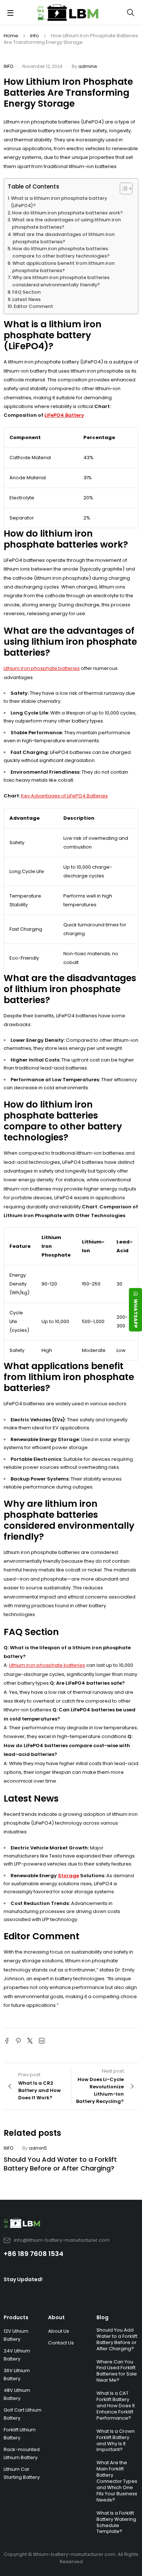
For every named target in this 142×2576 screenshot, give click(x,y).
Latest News (27, 299)
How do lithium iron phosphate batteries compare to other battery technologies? (61, 252)
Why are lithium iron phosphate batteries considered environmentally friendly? (61, 281)
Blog (102, 2317)
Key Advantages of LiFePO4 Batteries (64, 796)
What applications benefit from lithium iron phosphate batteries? (64, 267)
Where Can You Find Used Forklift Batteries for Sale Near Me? (117, 2371)
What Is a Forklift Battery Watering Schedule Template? (116, 2522)
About (56, 2317)
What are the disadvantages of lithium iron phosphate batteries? (64, 238)
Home (11, 36)
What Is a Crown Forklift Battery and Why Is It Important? (116, 2440)
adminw (88, 66)
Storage (68, 1876)
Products (16, 2317)
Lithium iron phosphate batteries (42, 668)
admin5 (38, 2148)
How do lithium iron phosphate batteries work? (67, 213)
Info (35, 36)
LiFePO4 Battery (64, 415)
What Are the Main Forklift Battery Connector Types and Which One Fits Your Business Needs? (117, 2481)
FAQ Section (27, 292)
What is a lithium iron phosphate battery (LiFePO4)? (59, 202)
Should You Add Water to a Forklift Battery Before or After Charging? (60, 2164)
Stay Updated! (23, 2279)
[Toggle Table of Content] (123, 188)
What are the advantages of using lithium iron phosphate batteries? (66, 223)
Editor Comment (33, 306)
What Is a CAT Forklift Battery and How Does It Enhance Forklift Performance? (116, 2406)
